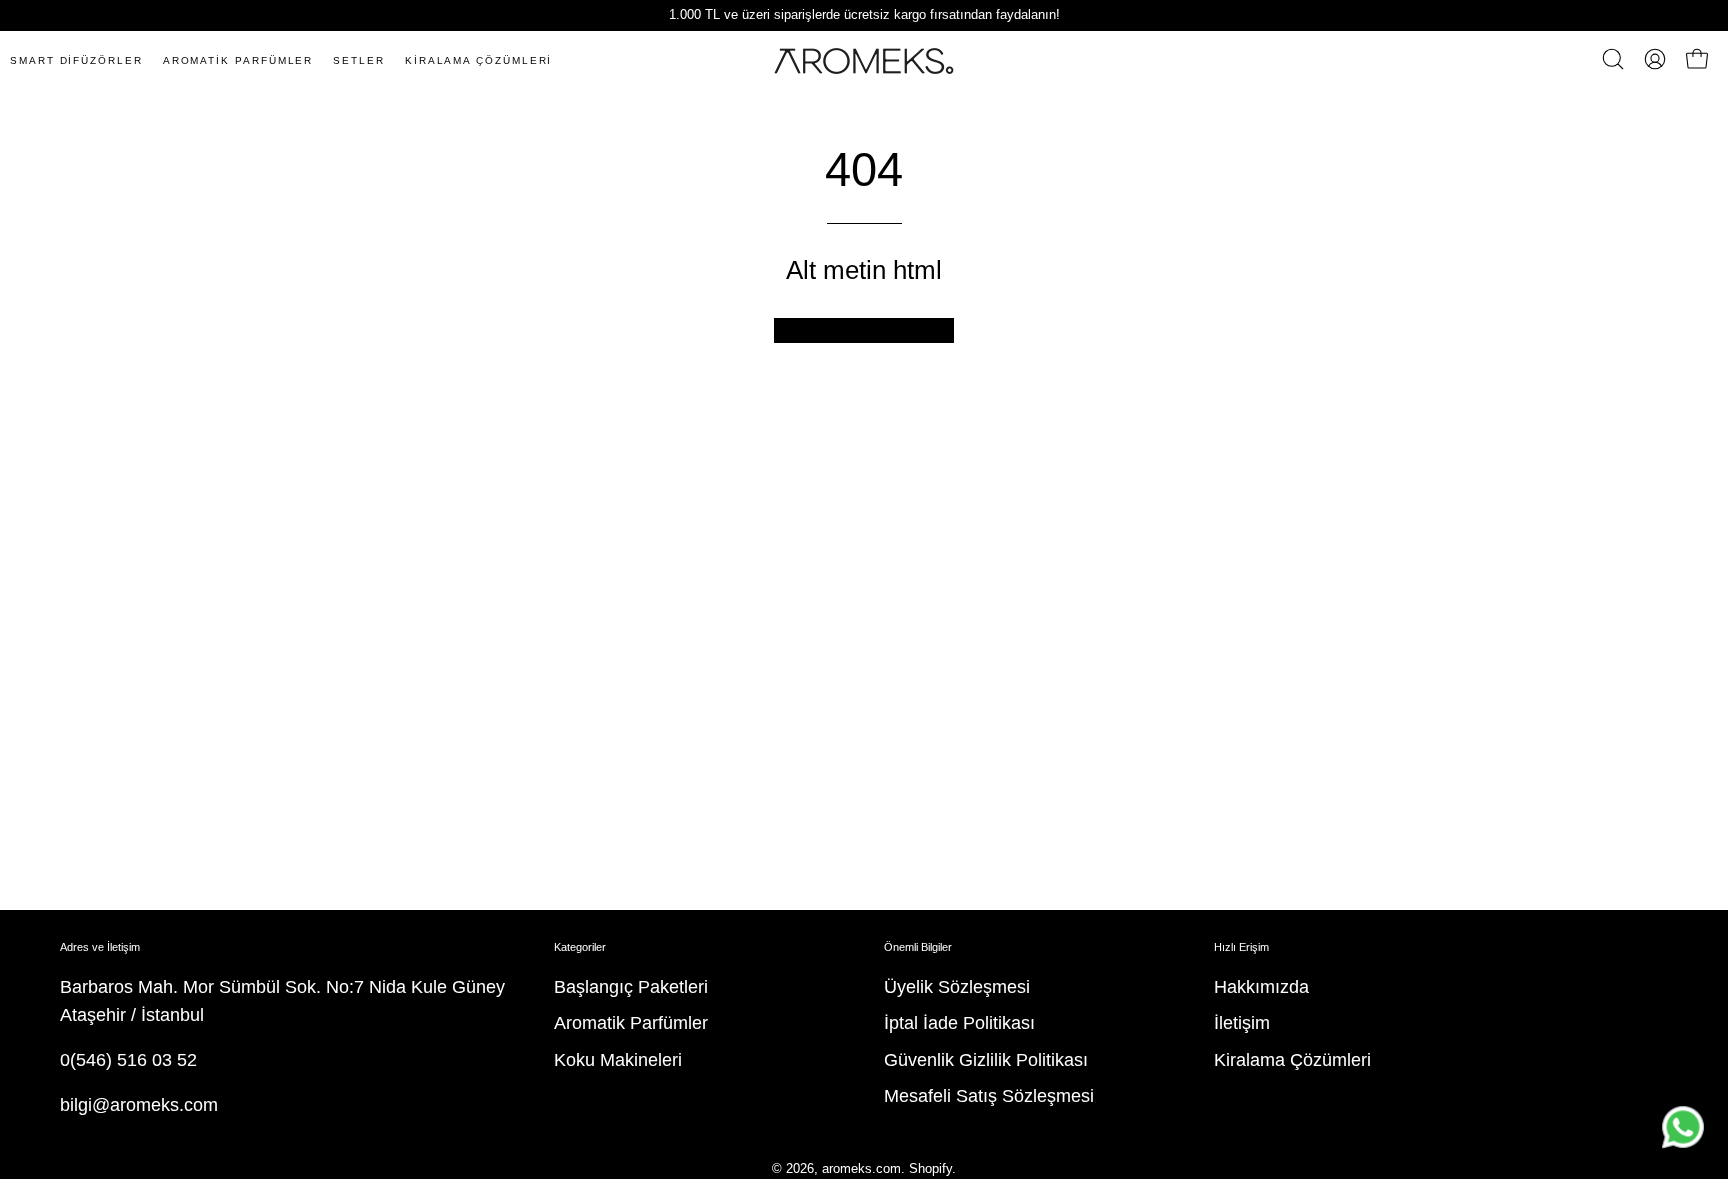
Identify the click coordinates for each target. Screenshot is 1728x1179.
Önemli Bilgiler (918, 947)
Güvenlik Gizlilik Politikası (986, 1060)
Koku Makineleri (618, 1060)
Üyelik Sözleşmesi (957, 987)
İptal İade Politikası (959, 1023)
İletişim (1242, 1023)
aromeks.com (861, 1168)
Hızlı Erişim (1241, 947)
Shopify (930, 1168)
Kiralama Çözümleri (1292, 1060)
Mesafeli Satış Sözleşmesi (989, 1096)
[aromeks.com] (864, 61)
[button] (1613, 59)
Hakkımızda (1261, 987)
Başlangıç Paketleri (631, 987)
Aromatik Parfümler (631, 1023)
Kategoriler (580, 947)
